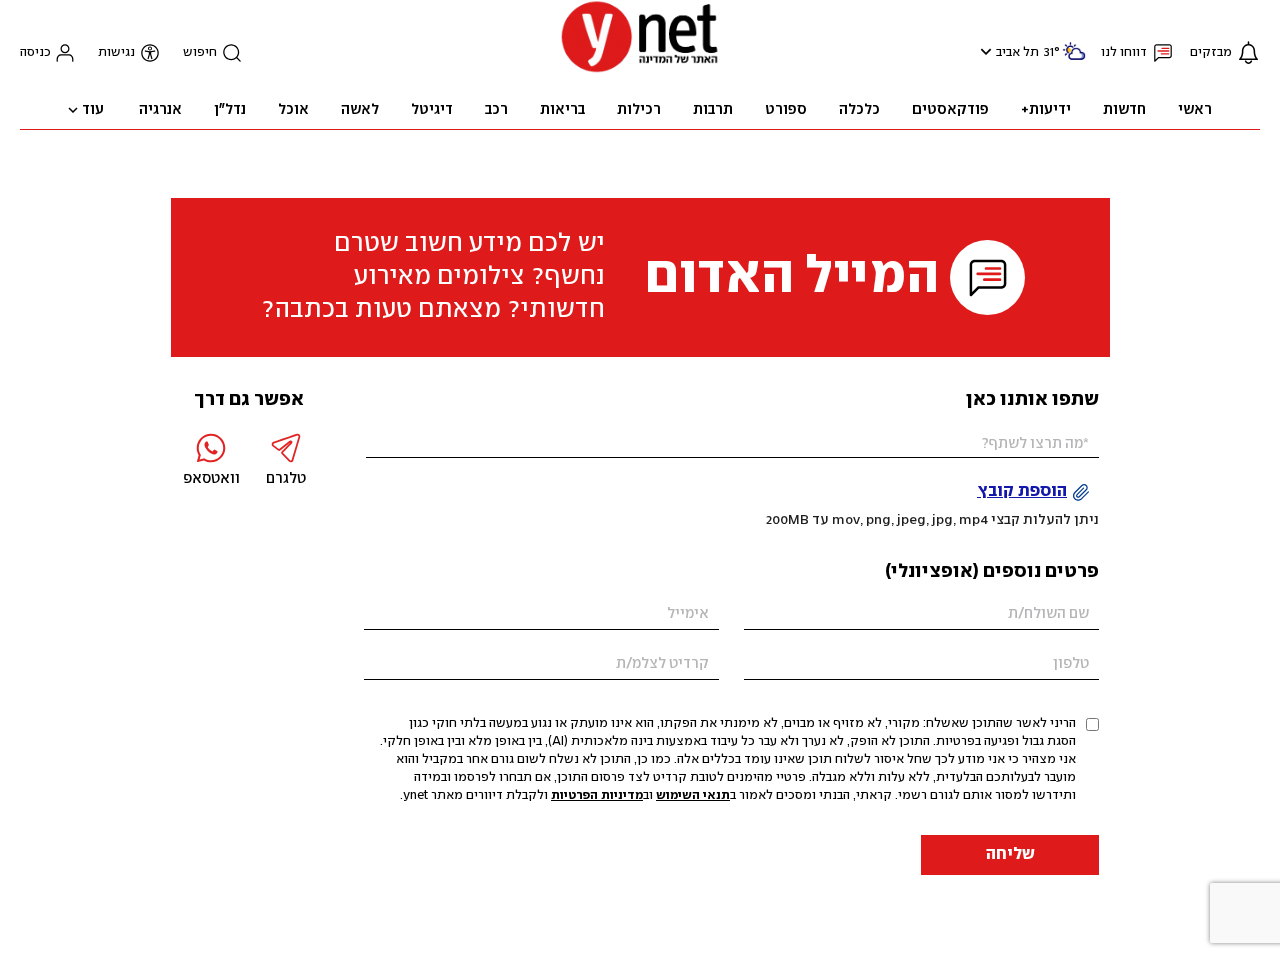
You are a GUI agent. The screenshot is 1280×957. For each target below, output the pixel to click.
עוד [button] (93, 110)
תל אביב (1017, 52)
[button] (983, 51)
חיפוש (200, 52)
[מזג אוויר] (1074, 59)
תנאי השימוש (693, 795)
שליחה (1010, 854)
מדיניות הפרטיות (597, 795)
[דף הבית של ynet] (640, 70)
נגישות (116, 52)
